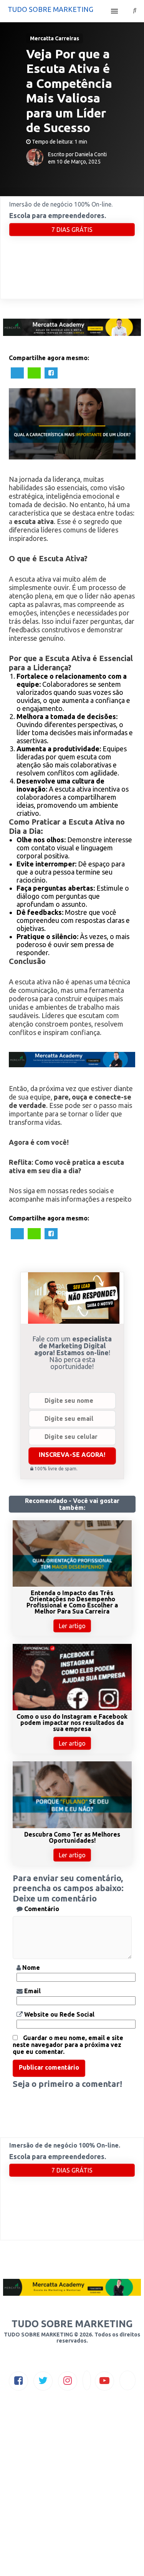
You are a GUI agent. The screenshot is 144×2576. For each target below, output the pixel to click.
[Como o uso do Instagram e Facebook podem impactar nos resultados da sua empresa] (72, 1708)
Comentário (41, 1909)
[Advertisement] (72, 2500)
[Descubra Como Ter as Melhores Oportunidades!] (72, 1826)
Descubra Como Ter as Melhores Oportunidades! (72, 1837)
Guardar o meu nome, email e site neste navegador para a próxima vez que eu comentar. (68, 2045)
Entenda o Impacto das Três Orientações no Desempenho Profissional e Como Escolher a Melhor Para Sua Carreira (72, 1602)
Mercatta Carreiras (55, 38)
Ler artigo (72, 1626)
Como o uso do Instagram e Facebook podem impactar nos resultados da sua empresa (72, 1723)
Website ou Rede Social (59, 2014)
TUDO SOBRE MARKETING (50, 9)
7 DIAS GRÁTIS (72, 230)
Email (32, 1991)
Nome (30, 1968)
